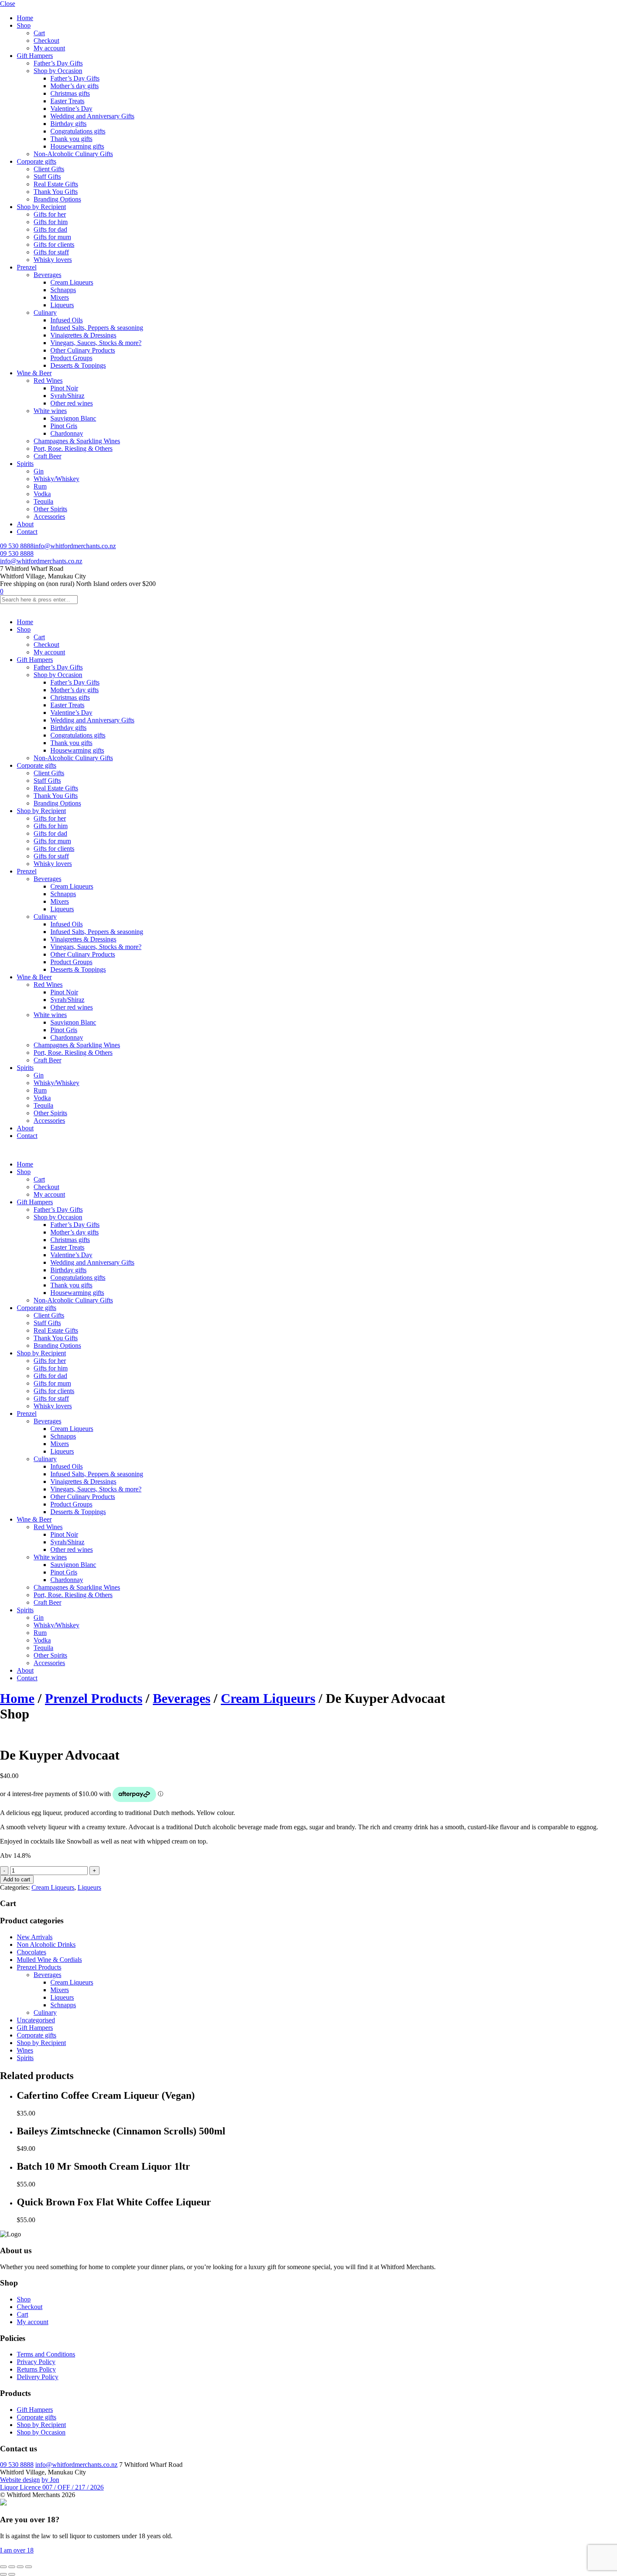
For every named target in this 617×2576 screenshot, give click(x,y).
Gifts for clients (54, 245)
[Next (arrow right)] (12, 2574)
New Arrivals (35, 1937)
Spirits (25, 464)
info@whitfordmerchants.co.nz (75, 546)
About (25, 524)
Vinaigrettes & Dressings (83, 335)
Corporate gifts (37, 161)
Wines (25, 2050)
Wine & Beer (34, 373)
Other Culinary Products (83, 350)
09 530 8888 (17, 546)
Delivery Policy (38, 2377)
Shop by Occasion (58, 71)
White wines (50, 411)
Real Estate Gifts (56, 184)
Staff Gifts (47, 177)
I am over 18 (17, 2550)
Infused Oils (67, 320)
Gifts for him (51, 222)
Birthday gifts (68, 124)
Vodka (42, 494)
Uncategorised (36, 2020)
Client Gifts (49, 169)
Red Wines (48, 381)
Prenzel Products (94, 1698)
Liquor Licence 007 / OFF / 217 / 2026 (52, 2487)
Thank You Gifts (56, 192)
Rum (40, 486)
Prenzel (27, 267)
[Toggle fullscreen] (12, 2567)
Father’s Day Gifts (58, 63)
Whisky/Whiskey (56, 479)
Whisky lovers (53, 260)
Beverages (47, 275)
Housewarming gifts (77, 146)
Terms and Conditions (46, 2354)
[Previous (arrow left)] (3, 2574)
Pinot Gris (64, 426)
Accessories (49, 517)
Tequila (43, 501)
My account (49, 48)
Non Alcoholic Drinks (46, 1944)
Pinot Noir (64, 388)
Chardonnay (67, 433)
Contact (27, 532)
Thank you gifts (71, 139)
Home (25, 18)
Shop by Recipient (41, 207)
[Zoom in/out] (3, 2567)
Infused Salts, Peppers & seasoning (97, 328)
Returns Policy (36, 2369)
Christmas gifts (70, 93)
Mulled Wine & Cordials (49, 1960)
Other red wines (72, 403)
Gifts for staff (51, 252)
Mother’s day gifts (75, 86)
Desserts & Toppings (78, 365)
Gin (39, 471)
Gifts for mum (52, 237)
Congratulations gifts (78, 131)
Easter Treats (67, 101)
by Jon (50, 2480)
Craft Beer (47, 456)
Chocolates (31, 1952)
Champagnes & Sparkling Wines (77, 441)
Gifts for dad (50, 229)
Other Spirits (50, 509)
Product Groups (71, 358)
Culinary (45, 313)
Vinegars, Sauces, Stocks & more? (96, 343)
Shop (24, 25)
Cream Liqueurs (72, 282)
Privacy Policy (36, 2362)
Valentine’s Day (71, 109)
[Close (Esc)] (29, 2567)
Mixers (60, 297)
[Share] (20, 2567)
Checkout (46, 41)
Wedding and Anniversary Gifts (92, 116)
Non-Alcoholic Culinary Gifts (73, 154)
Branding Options (57, 199)
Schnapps (63, 290)
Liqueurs (62, 305)
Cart (39, 33)
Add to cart (17, 1879)
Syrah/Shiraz (67, 396)
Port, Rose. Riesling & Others (73, 449)
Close (8, 4)
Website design (20, 2480)
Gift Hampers (35, 56)
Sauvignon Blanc (73, 418)
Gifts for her (50, 214)
